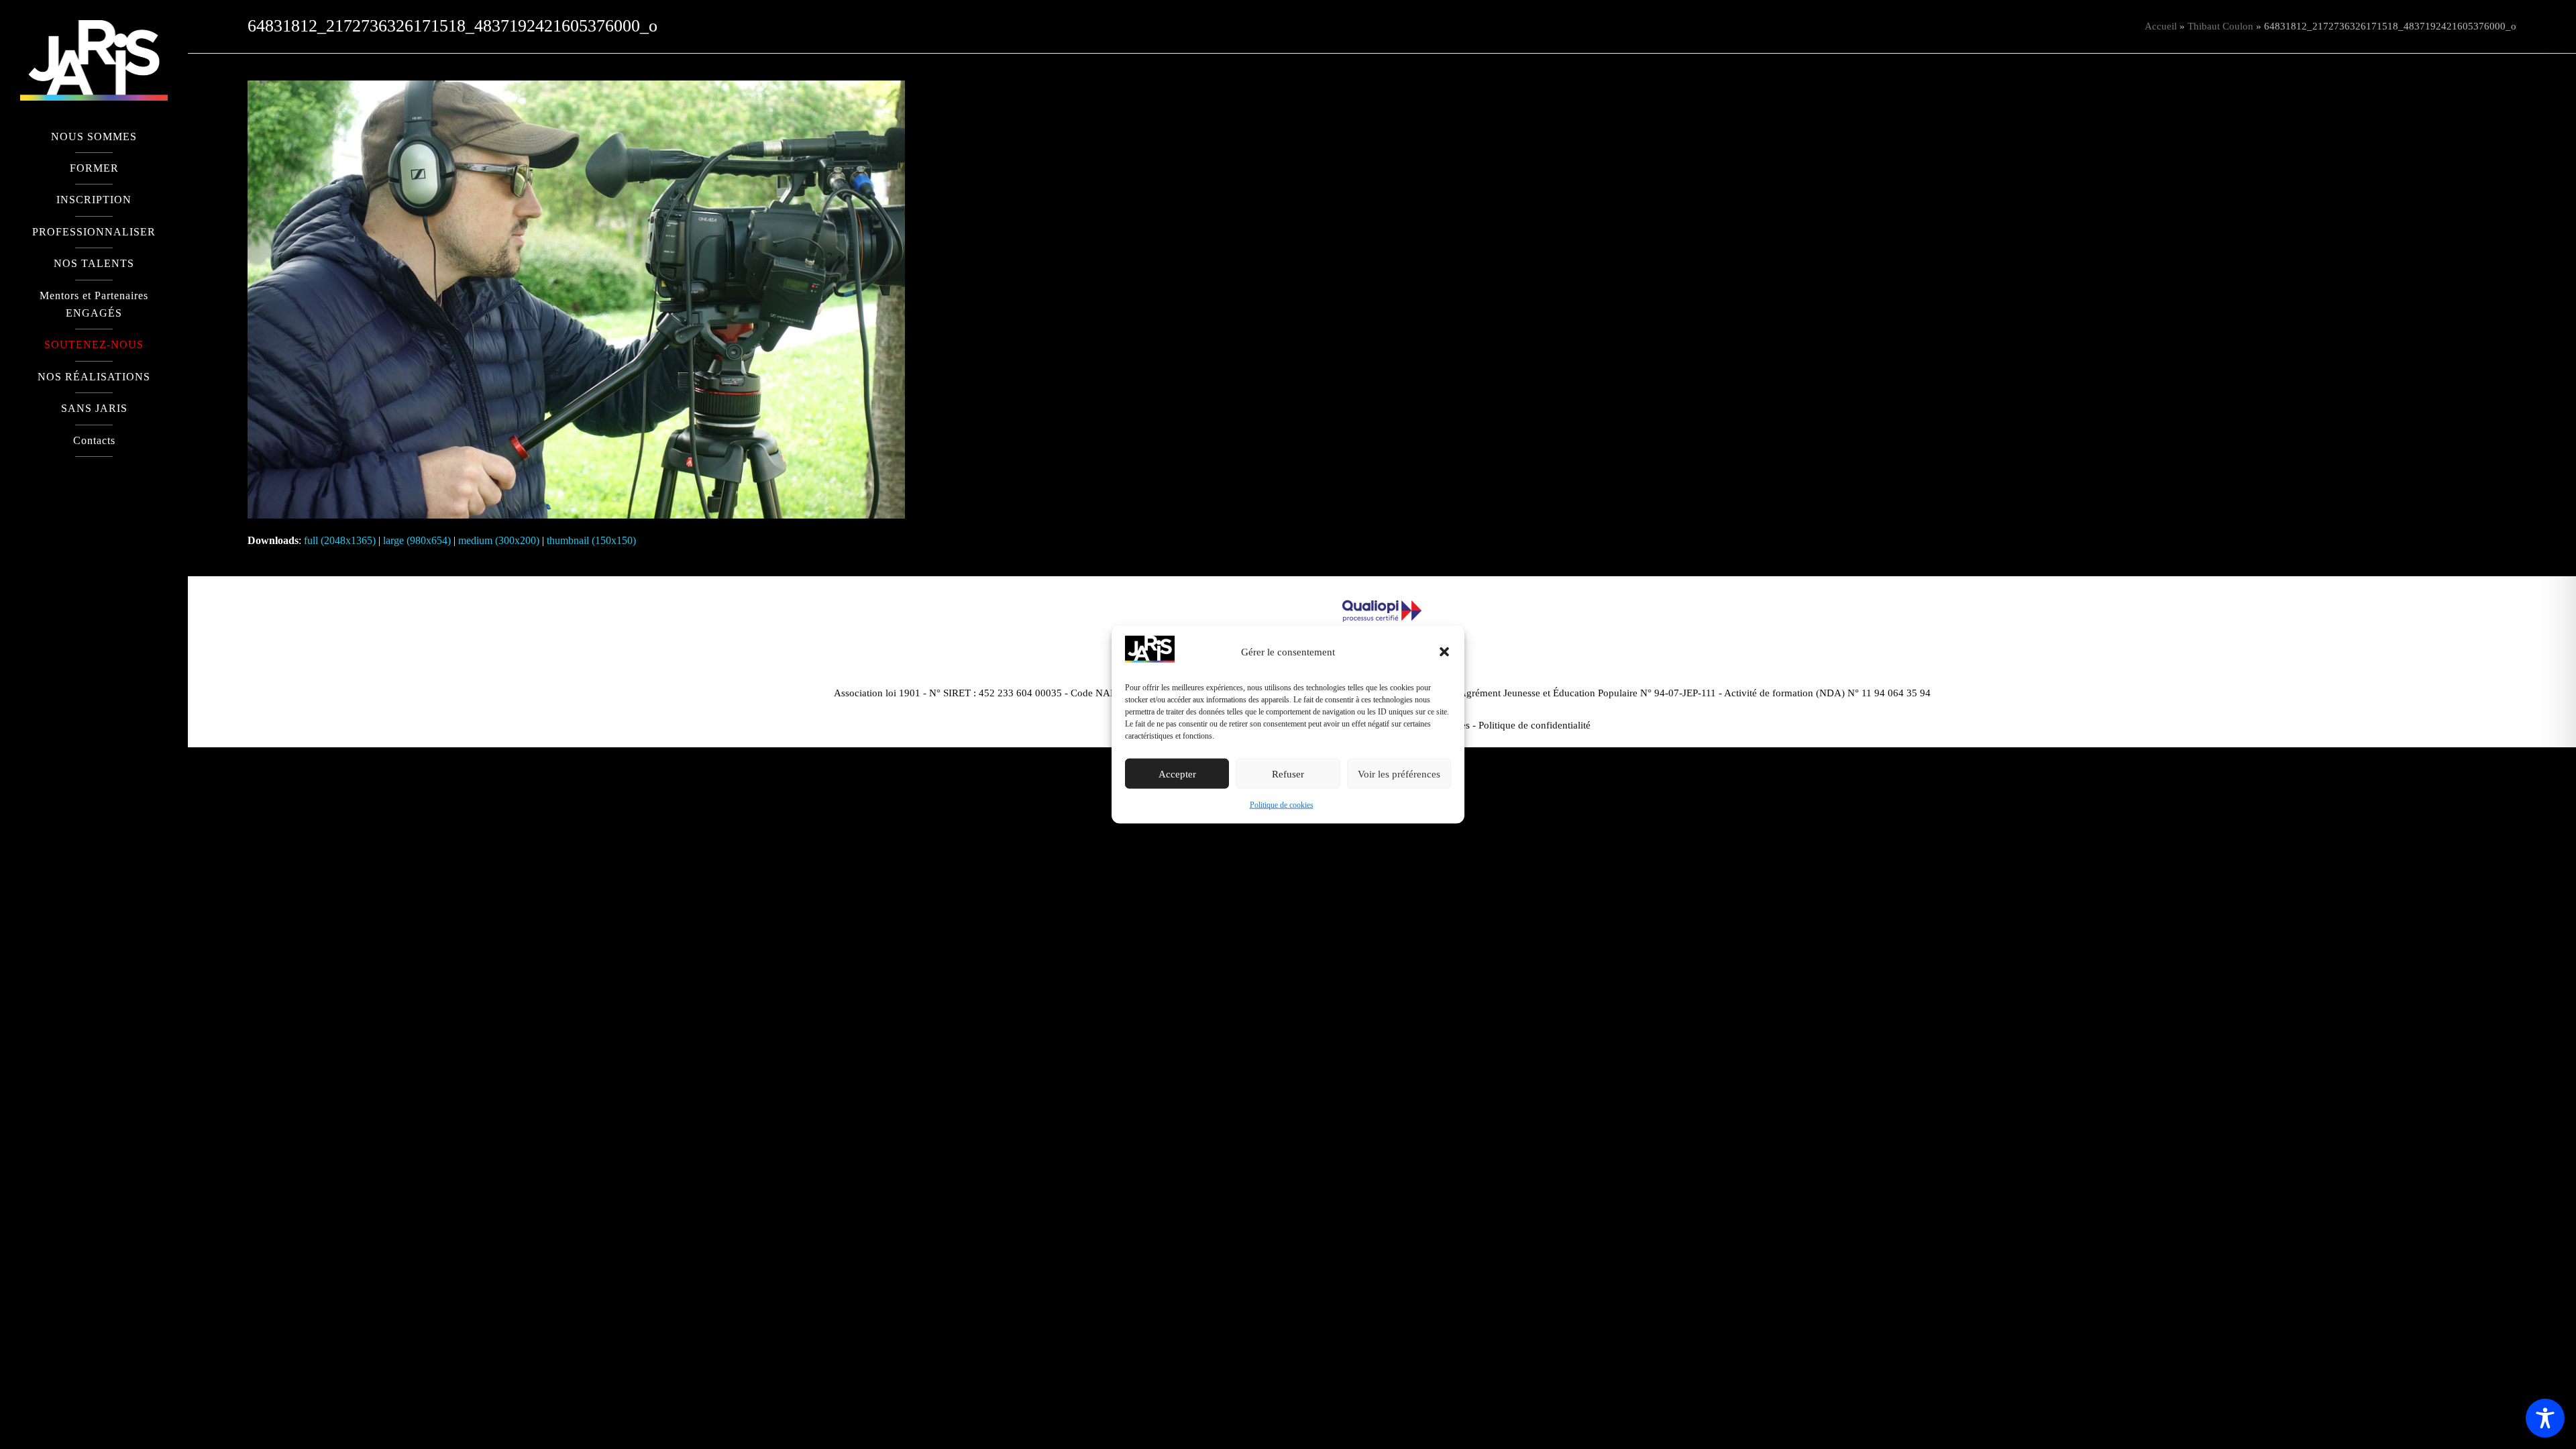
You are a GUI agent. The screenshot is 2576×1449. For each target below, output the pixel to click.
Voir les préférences (1399, 774)
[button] (1444, 652)
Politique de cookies (1282, 805)
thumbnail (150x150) (591, 540)
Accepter (1177, 774)
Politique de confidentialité (1535, 725)
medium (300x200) (499, 540)
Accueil (2161, 26)
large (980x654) (417, 540)
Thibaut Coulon (2220, 26)
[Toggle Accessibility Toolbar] (2545, 1418)
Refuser (1288, 774)
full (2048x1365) (340, 540)
